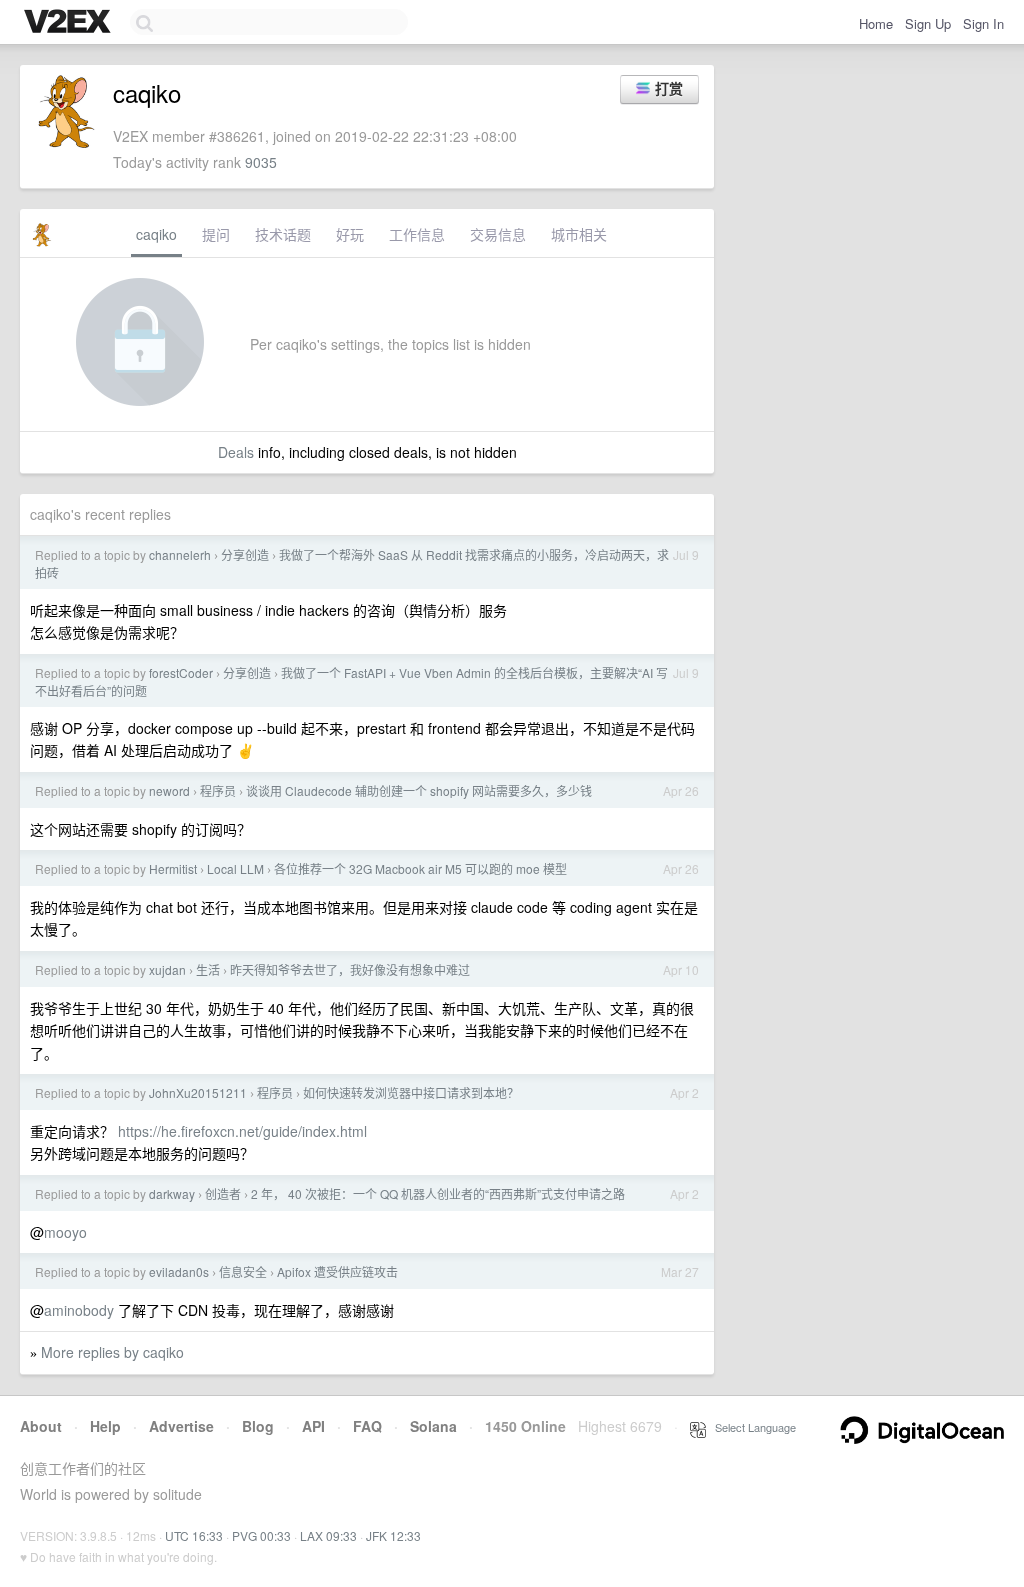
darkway (172, 1193)
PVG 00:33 (261, 1535)
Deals (236, 452)
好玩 (350, 234)
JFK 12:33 (393, 1535)
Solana (433, 1426)
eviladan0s (179, 1271)
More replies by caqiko (112, 1352)
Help (105, 1426)
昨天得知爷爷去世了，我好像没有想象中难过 (350, 969)
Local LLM (235, 868)
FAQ (367, 1426)
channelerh (180, 554)
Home (876, 23)
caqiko (156, 234)
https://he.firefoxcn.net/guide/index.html (242, 1131)
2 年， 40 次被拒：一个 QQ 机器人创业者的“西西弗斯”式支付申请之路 (438, 1193)
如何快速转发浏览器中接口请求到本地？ (411, 1092)
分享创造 (245, 554)
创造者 (223, 1193)
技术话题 (283, 234)
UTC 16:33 (194, 1535)
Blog (258, 1426)
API (313, 1426)
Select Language (751, 1427)
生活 (208, 969)
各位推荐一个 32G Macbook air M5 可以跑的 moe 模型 (420, 868)
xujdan (167, 969)
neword (169, 790)
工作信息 (417, 234)
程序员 (218, 790)
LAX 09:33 (328, 1535)
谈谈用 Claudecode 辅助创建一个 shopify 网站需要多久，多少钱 (419, 790)
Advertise (181, 1426)
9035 (261, 162)
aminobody (79, 1310)
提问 (216, 234)
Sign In (983, 23)
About (41, 1426)
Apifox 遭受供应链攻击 (337, 1271)
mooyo (65, 1232)
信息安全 (243, 1271)
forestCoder (181, 672)
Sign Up (928, 23)
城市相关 (579, 234)
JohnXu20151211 (198, 1092)
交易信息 (498, 234)
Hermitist (173, 868)
